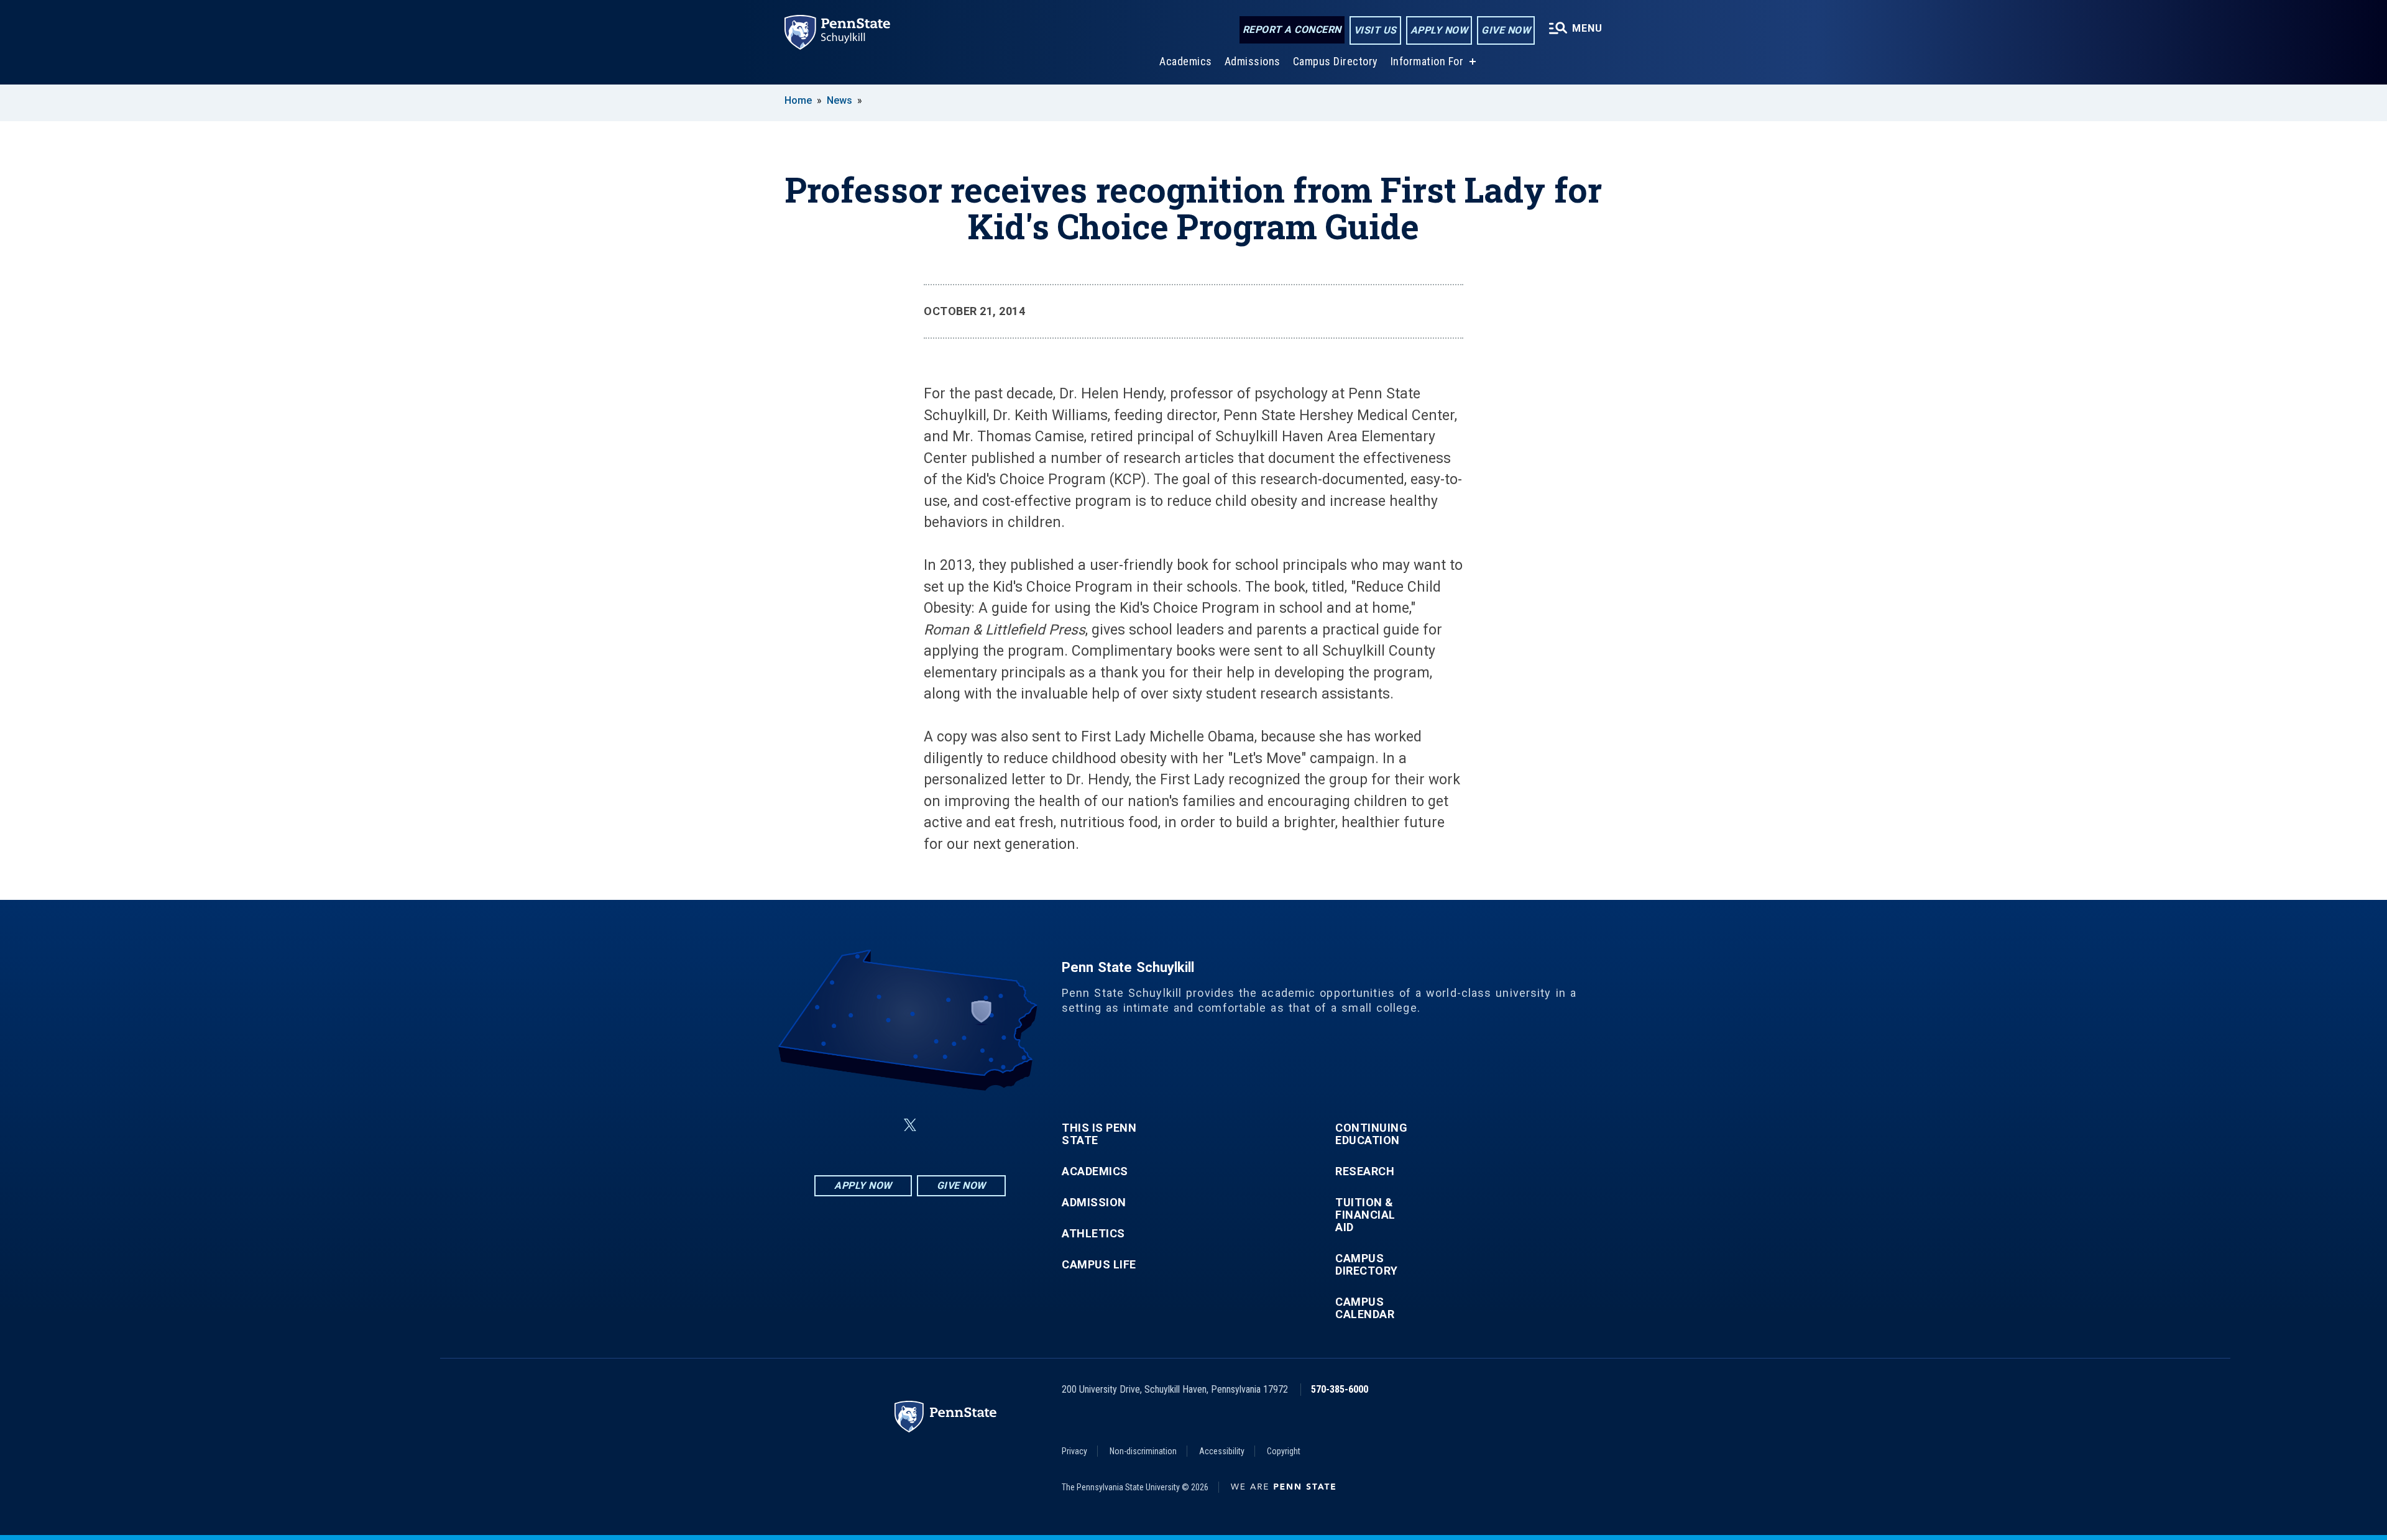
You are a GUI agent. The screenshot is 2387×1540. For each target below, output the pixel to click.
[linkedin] (880, 1125)
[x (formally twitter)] (910, 1125)
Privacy (1074, 1451)
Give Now (1506, 30)
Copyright (1284, 1451)
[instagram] (972, 1125)
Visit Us (1375, 30)
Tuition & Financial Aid (1365, 1215)
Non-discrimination (1143, 1451)
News (839, 100)
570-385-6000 (1340, 1389)
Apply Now (1439, 30)
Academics (1186, 61)
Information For (1427, 61)
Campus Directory (1336, 61)
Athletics (1093, 1234)
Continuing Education (1371, 1134)
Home (798, 100)
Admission (1094, 1203)
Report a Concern (1292, 30)
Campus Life (1099, 1265)
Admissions (1253, 61)
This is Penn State (1099, 1134)
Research (1365, 1171)
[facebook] (848, 1125)
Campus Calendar (1365, 1308)
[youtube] (940, 1125)
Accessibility (1222, 1451)
